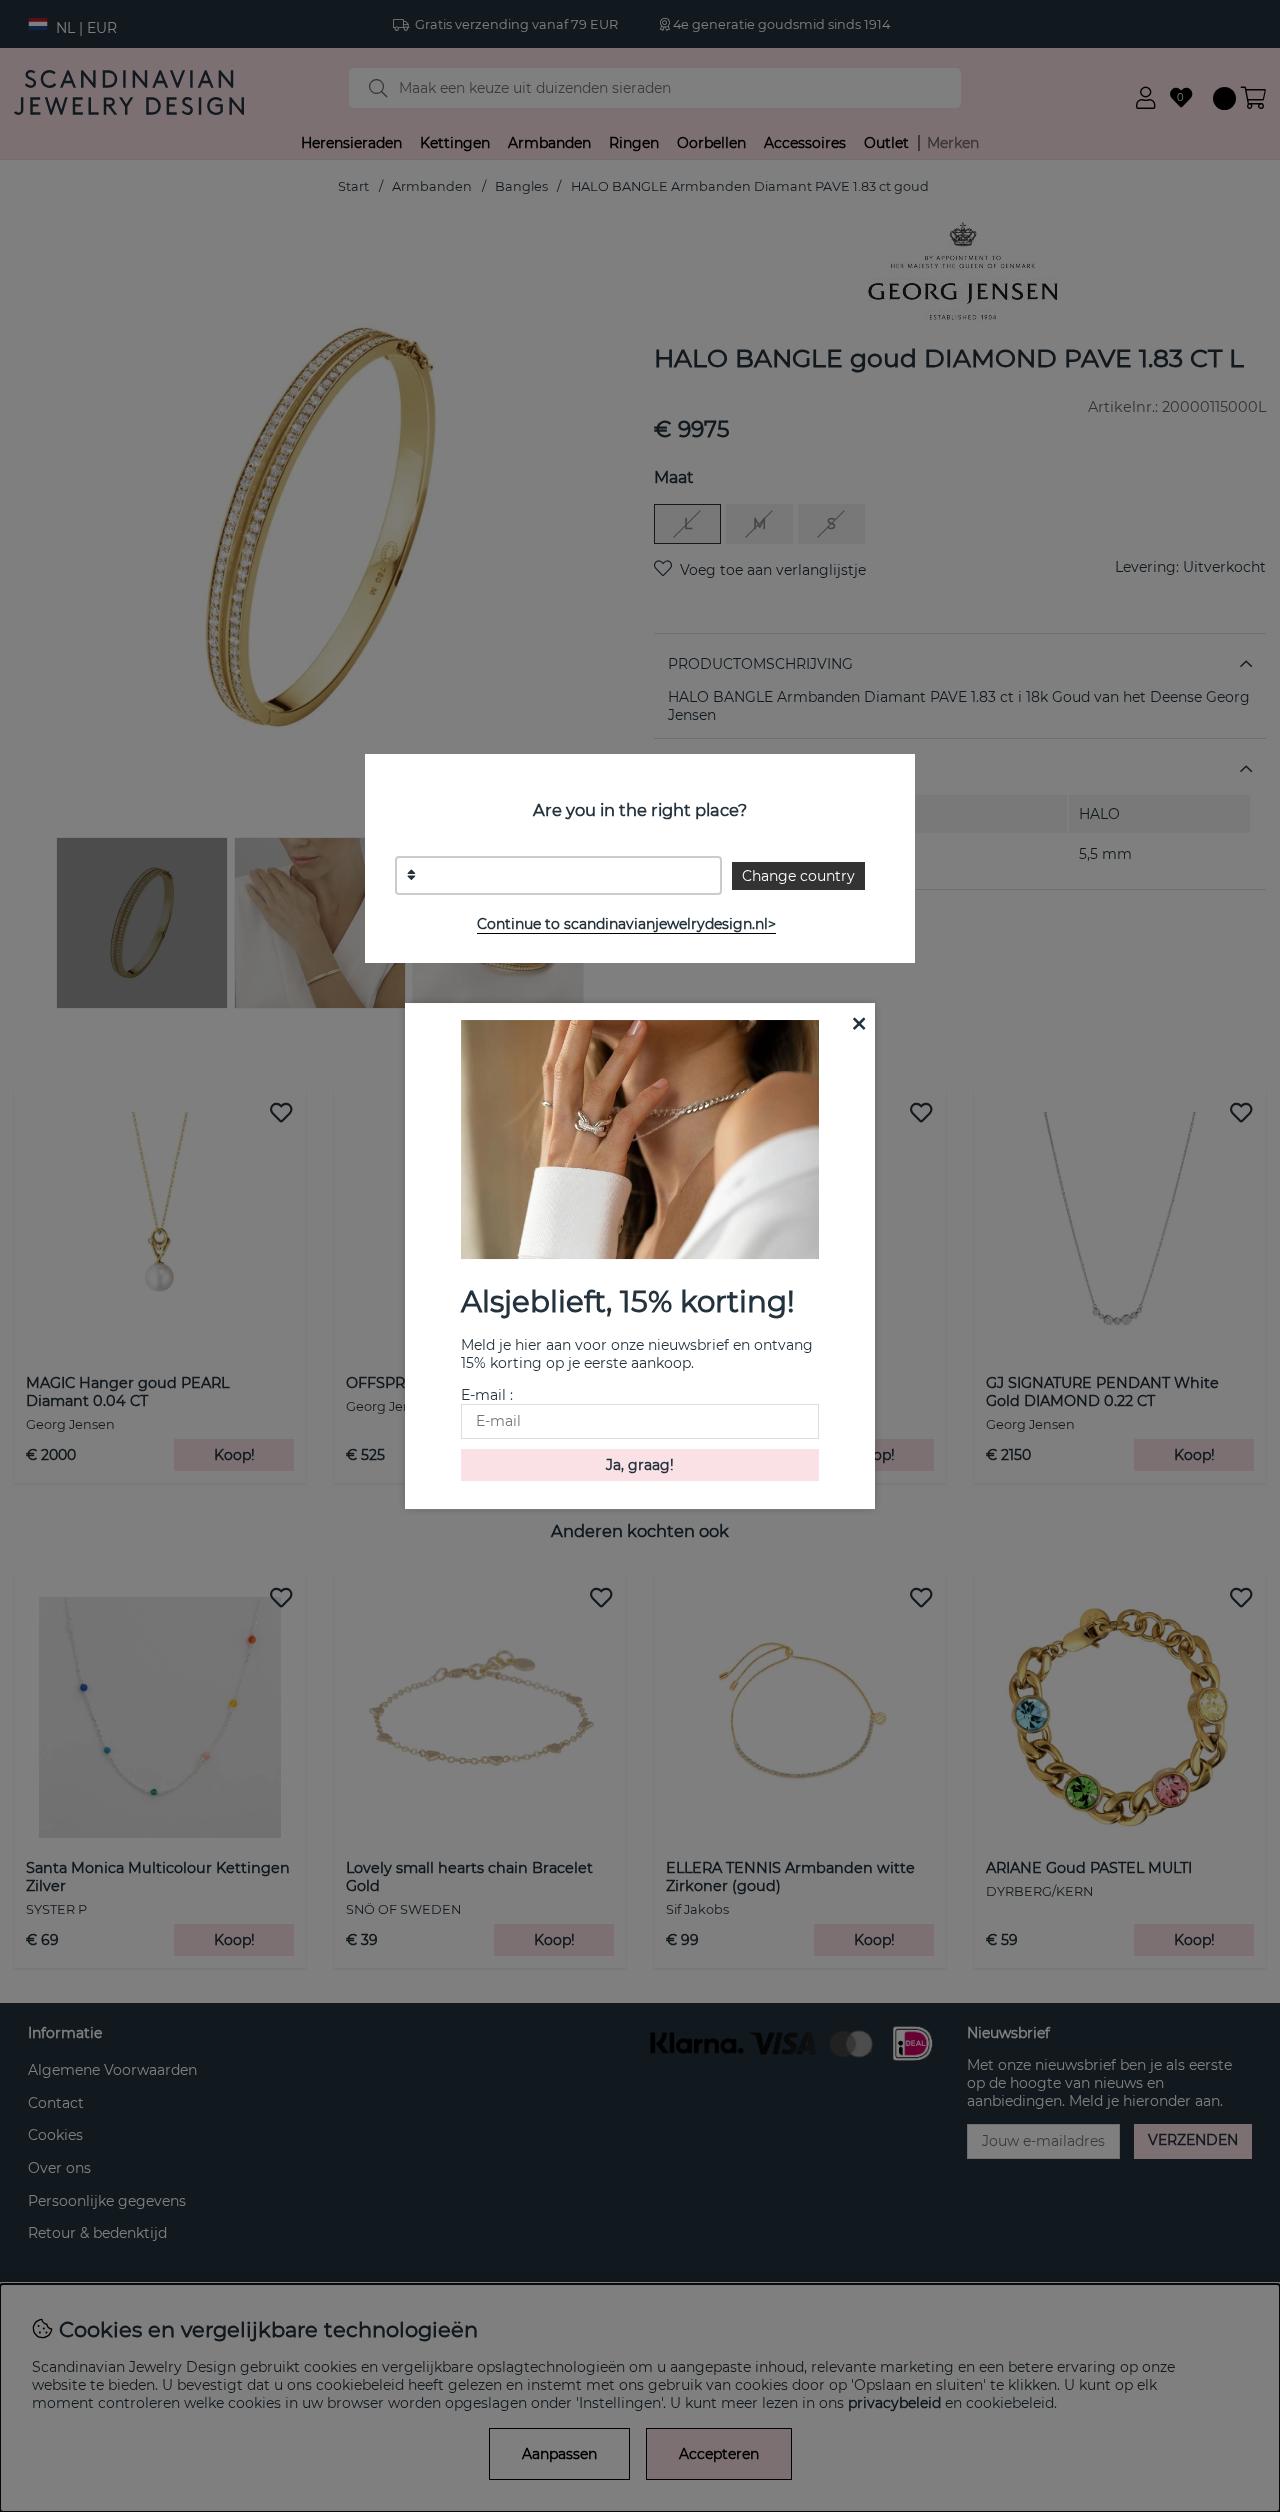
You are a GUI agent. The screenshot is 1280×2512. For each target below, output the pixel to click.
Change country (798, 876)
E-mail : (487, 1395)
